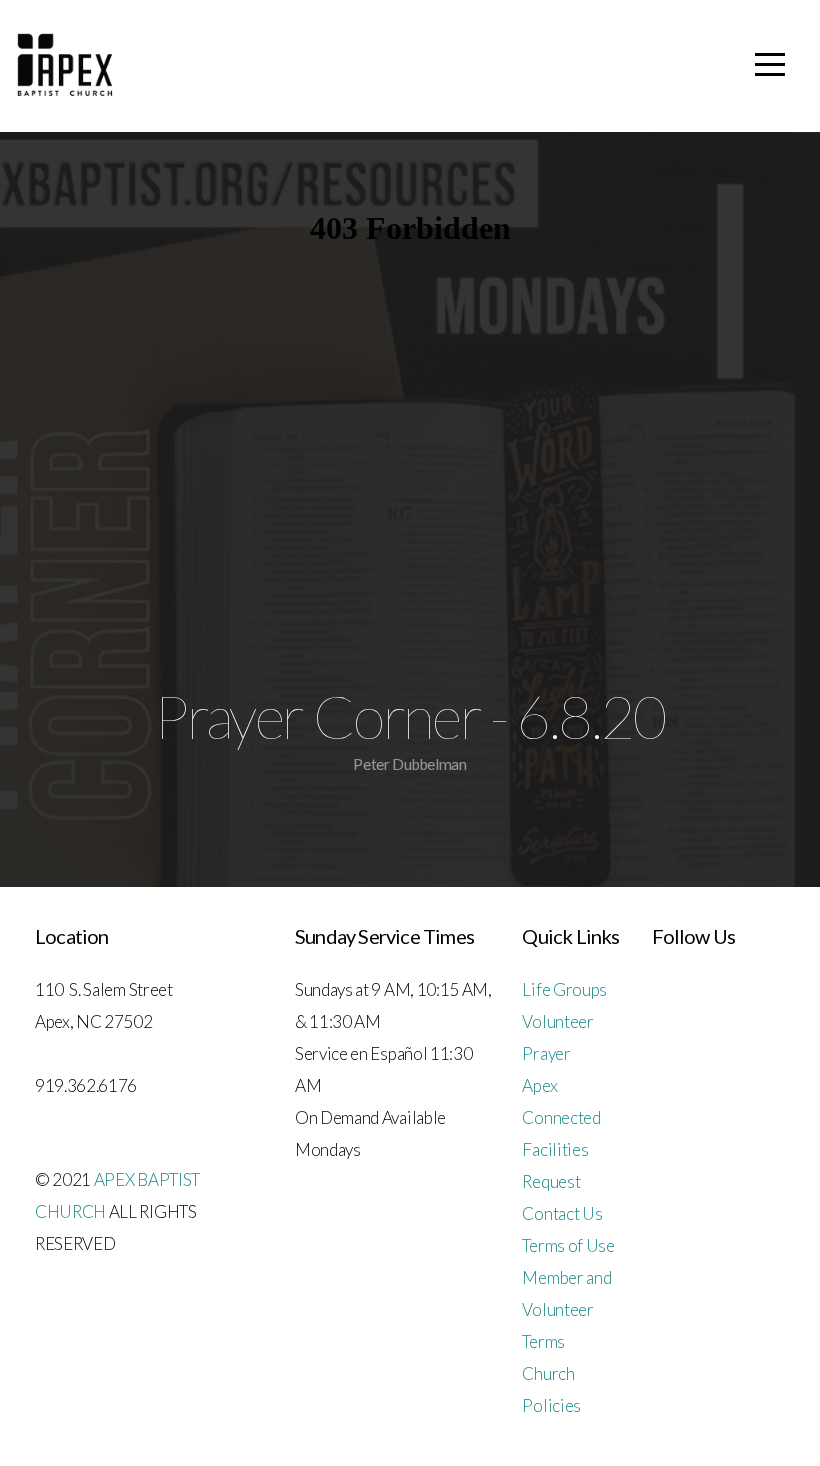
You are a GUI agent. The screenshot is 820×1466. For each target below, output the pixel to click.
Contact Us (562, 1213)
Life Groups (564, 989)
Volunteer (557, 1021)
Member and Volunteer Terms (566, 1309)
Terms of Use (568, 1245)
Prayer (546, 1053)
